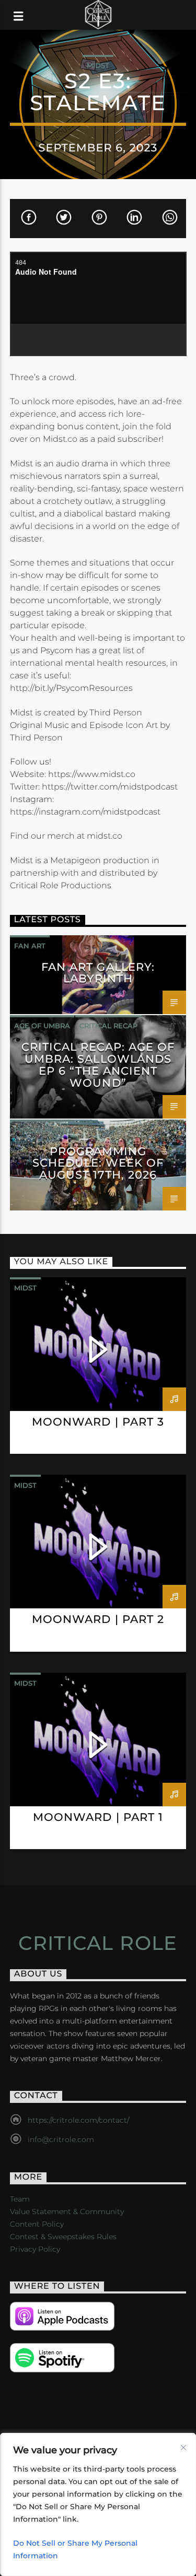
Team (20, 2199)
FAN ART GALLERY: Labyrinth (98, 973)
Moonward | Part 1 (98, 1817)
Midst (98, 65)
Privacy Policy (35, 2249)
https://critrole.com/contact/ (78, 2120)
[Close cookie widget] (183, 2448)
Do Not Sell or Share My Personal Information (75, 2549)
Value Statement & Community (67, 2212)
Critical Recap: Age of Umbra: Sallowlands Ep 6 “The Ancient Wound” (98, 1065)
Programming (42, 1130)
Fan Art (30, 946)
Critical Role (98, 1943)
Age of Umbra (42, 1026)
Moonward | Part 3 (98, 1422)
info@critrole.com (61, 2139)
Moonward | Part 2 (98, 1619)
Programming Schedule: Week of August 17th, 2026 (98, 1163)
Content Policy (37, 2224)
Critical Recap (108, 1026)
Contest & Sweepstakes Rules (63, 2237)
